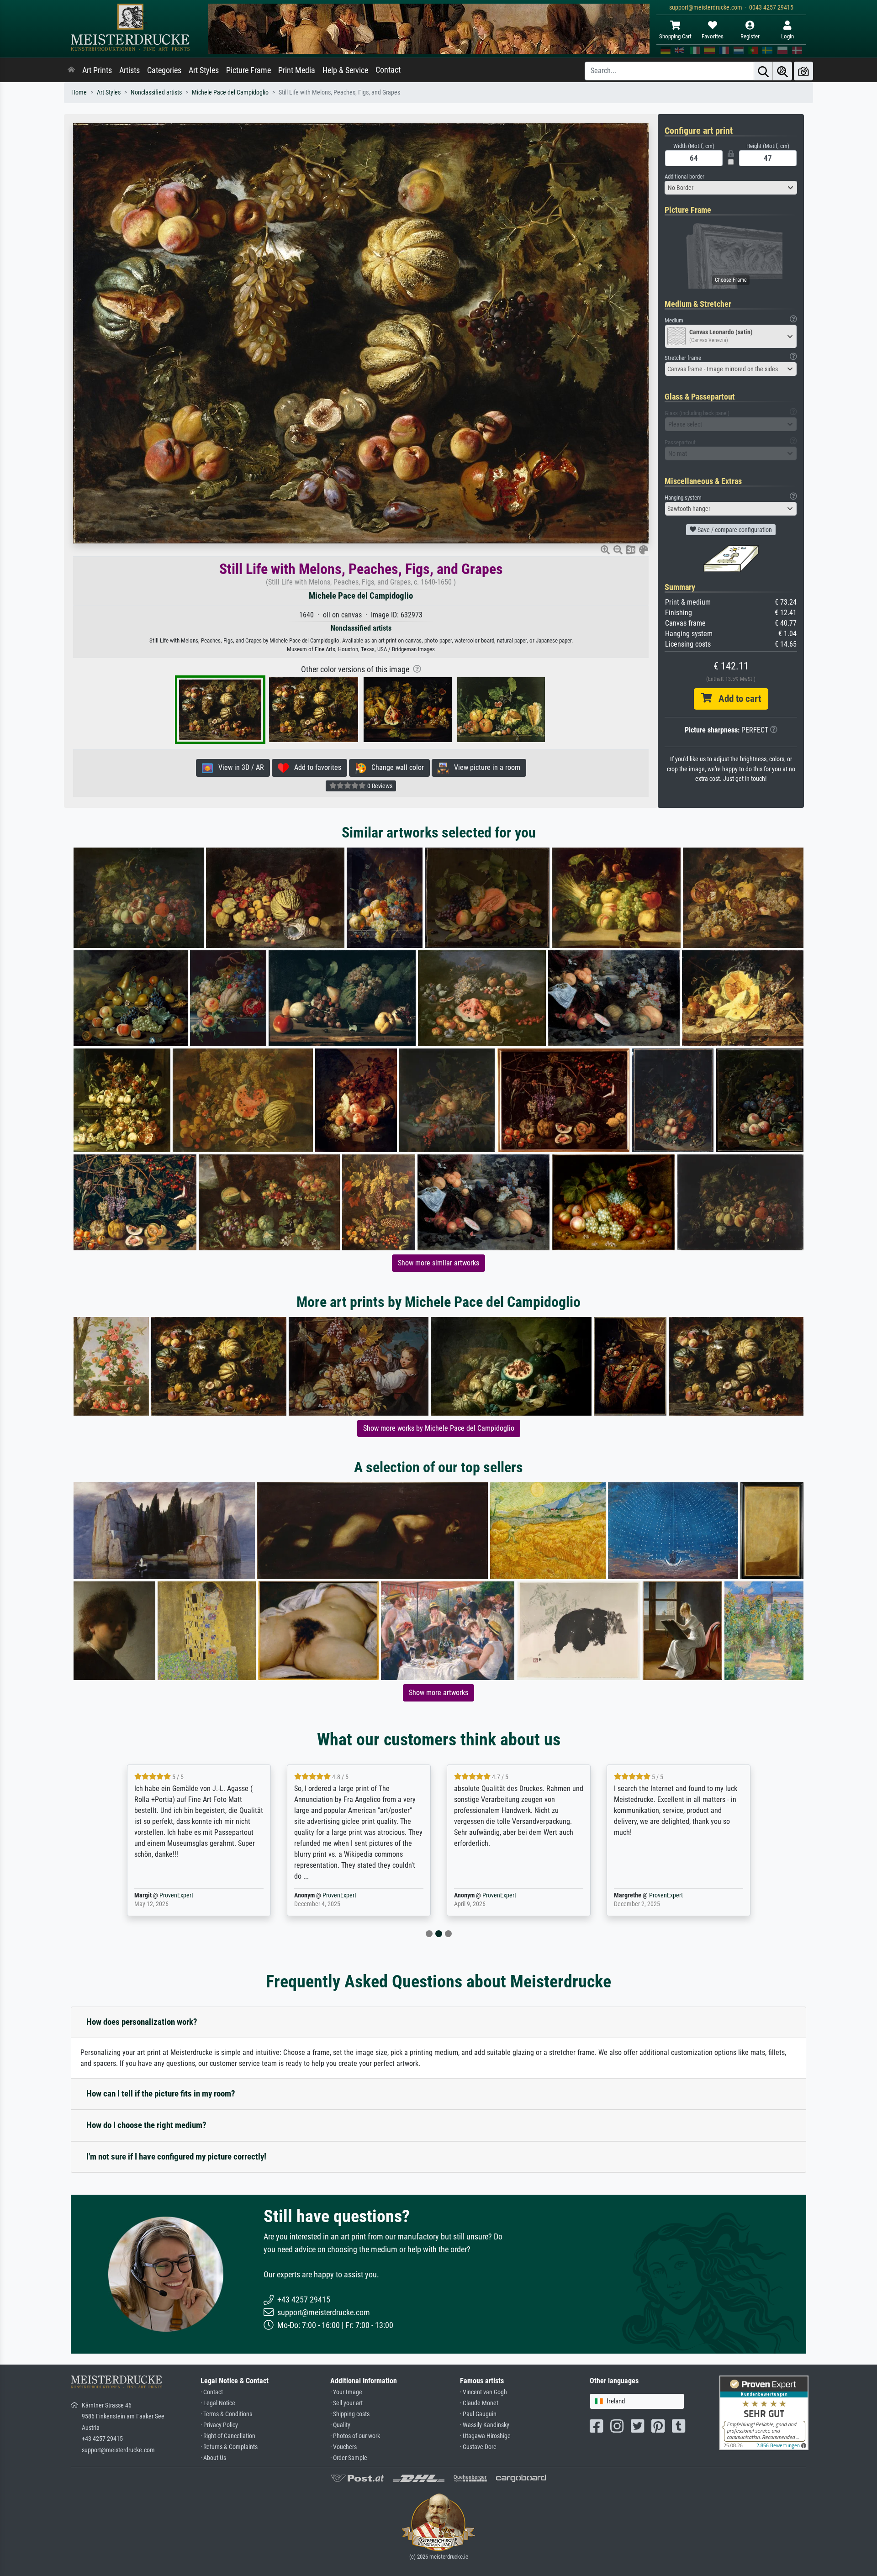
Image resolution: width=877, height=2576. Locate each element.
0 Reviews (379, 786)
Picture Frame (248, 70)
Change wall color (395, 767)
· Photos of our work (355, 2436)
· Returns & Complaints (229, 2447)
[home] (71, 70)
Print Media (297, 70)
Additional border (684, 176)
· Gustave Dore (478, 2447)
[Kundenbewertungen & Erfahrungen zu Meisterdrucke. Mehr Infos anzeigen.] (764, 2412)
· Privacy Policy (219, 2425)
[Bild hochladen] (803, 71)
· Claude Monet (479, 2403)
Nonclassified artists (156, 92)
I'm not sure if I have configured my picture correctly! (176, 2157)
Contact (388, 70)
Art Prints (97, 70)
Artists (129, 70)
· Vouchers (343, 2447)
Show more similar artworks (438, 1263)
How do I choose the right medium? (146, 2125)
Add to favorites (315, 767)
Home (79, 92)
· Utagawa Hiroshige (485, 2436)
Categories (164, 70)
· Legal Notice (218, 2403)
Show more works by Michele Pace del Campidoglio (439, 1428)
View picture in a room (484, 767)
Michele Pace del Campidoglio (230, 92)
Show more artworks (438, 1693)
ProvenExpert (176, 1895)
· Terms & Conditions (226, 2414)
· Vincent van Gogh (483, 2392)
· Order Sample (349, 2458)
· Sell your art (346, 2403)
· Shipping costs (350, 2414)
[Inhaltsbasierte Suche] (782, 71)
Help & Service (345, 70)
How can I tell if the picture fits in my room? (161, 2094)
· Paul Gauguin (478, 2414)
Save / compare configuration (734, 530)
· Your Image (346, 2392)
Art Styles (204, 70)
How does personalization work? (142, 2022)
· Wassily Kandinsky (485, 2425)
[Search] (763, 71)
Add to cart (736, 699)
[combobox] (731, 188)
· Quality (340, 2425)
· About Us (213, 2458)
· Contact (212, 2392)
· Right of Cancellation (228, 2436)
